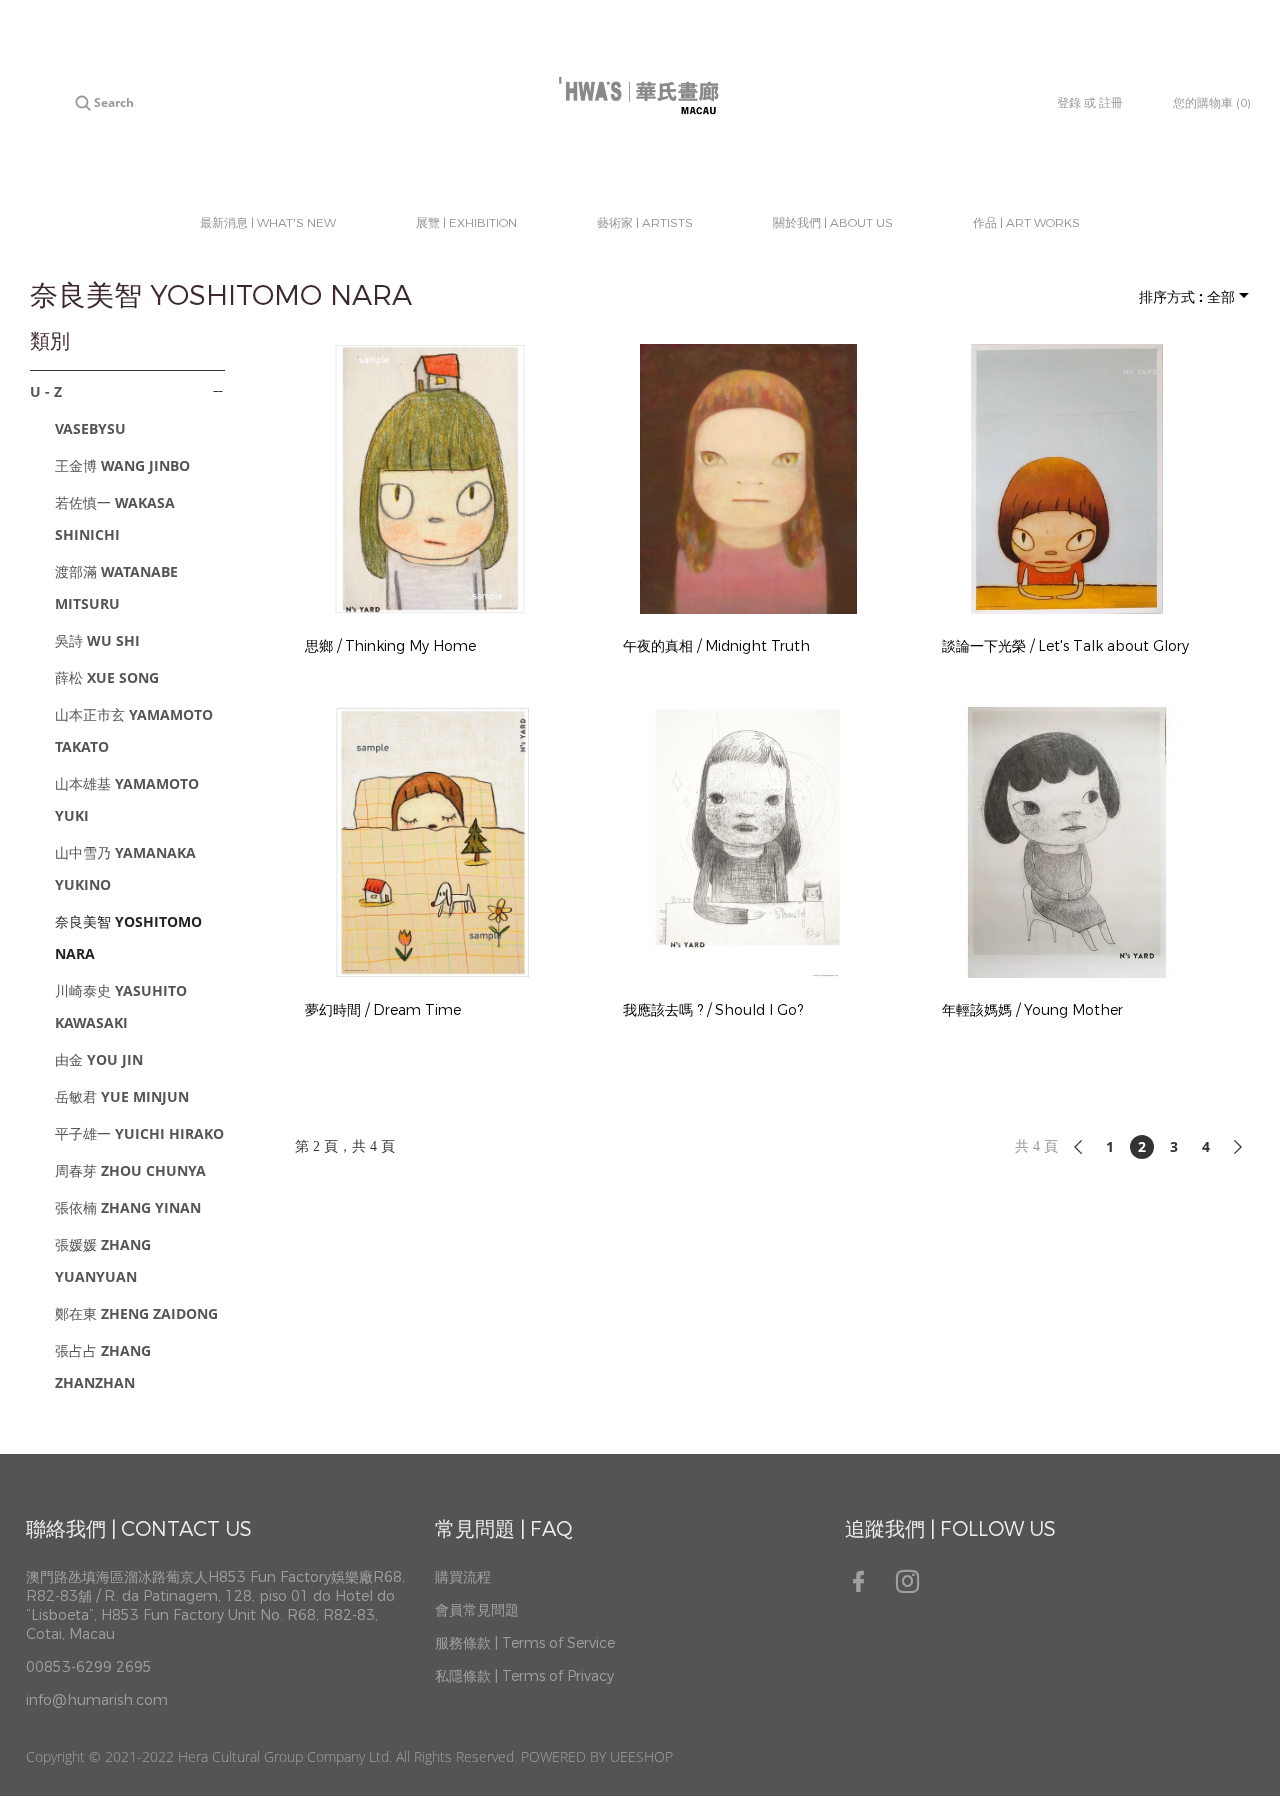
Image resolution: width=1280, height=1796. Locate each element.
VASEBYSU (90, 428)
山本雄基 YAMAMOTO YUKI (127, 799)
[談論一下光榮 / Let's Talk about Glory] (1067, 479)
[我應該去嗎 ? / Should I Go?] (748, 842)
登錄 (1069, 103)
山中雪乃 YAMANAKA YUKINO (125, 868)
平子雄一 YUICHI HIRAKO (139, 1133)
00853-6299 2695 (89, 1667)
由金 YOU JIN (99, 1059)
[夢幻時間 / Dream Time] (430, 842)
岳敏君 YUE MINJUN (122, 1096)
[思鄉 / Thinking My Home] (430, 479)
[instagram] (915, 1588)
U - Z (46, 391)
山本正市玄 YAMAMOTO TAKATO (134, 730)
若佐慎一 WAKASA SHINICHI (115, 518)
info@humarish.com (97, 1700)
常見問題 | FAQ (504, 1529)
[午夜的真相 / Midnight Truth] (748, 479)
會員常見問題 (477, 1610)
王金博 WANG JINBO (122, 465)
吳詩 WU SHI (97, 640)
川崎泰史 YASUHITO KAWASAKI (121, 1006)
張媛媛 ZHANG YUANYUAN (103, 1260)
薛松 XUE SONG (107, 677)
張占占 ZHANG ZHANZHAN (103, 1366)
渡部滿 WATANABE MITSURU (116, 587)
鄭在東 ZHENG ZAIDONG (136, 1313)
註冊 (1111, 103)
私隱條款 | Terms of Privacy (524, 1676)
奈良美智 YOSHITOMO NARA (128, 937)
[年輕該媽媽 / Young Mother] (1067, 842)
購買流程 (463, 1577)
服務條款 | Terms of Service (525, 1643)
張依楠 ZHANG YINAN (128, 1207)
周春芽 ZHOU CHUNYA (130, 1170)
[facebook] (865, 1588)
